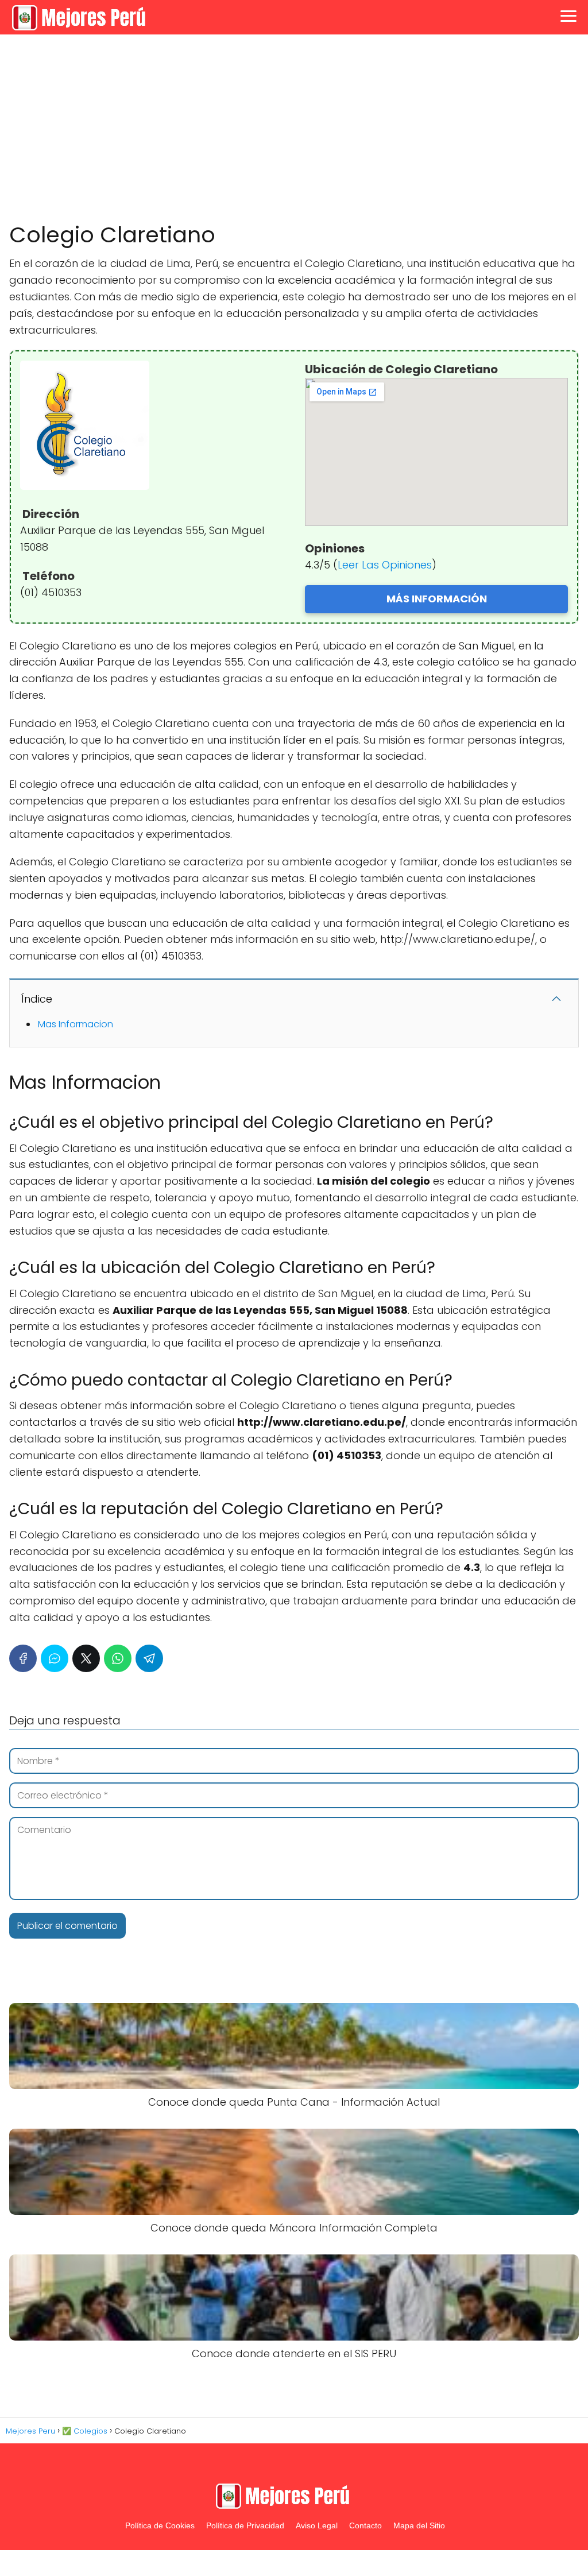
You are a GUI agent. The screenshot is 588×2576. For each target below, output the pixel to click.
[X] (86, 1658)
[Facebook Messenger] (55, 1658)
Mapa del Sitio (419, 2525)
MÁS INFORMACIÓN (437, 599)
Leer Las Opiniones (385, 565)
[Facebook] (23, 1658)
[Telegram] (149, 1658)
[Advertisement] (294, 129)
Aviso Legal (317, 2525)
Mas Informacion (76, 1024)
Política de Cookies (160, 2525)
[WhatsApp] (118, 1658)
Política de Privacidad (245, 2525)
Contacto (365, 2525)
